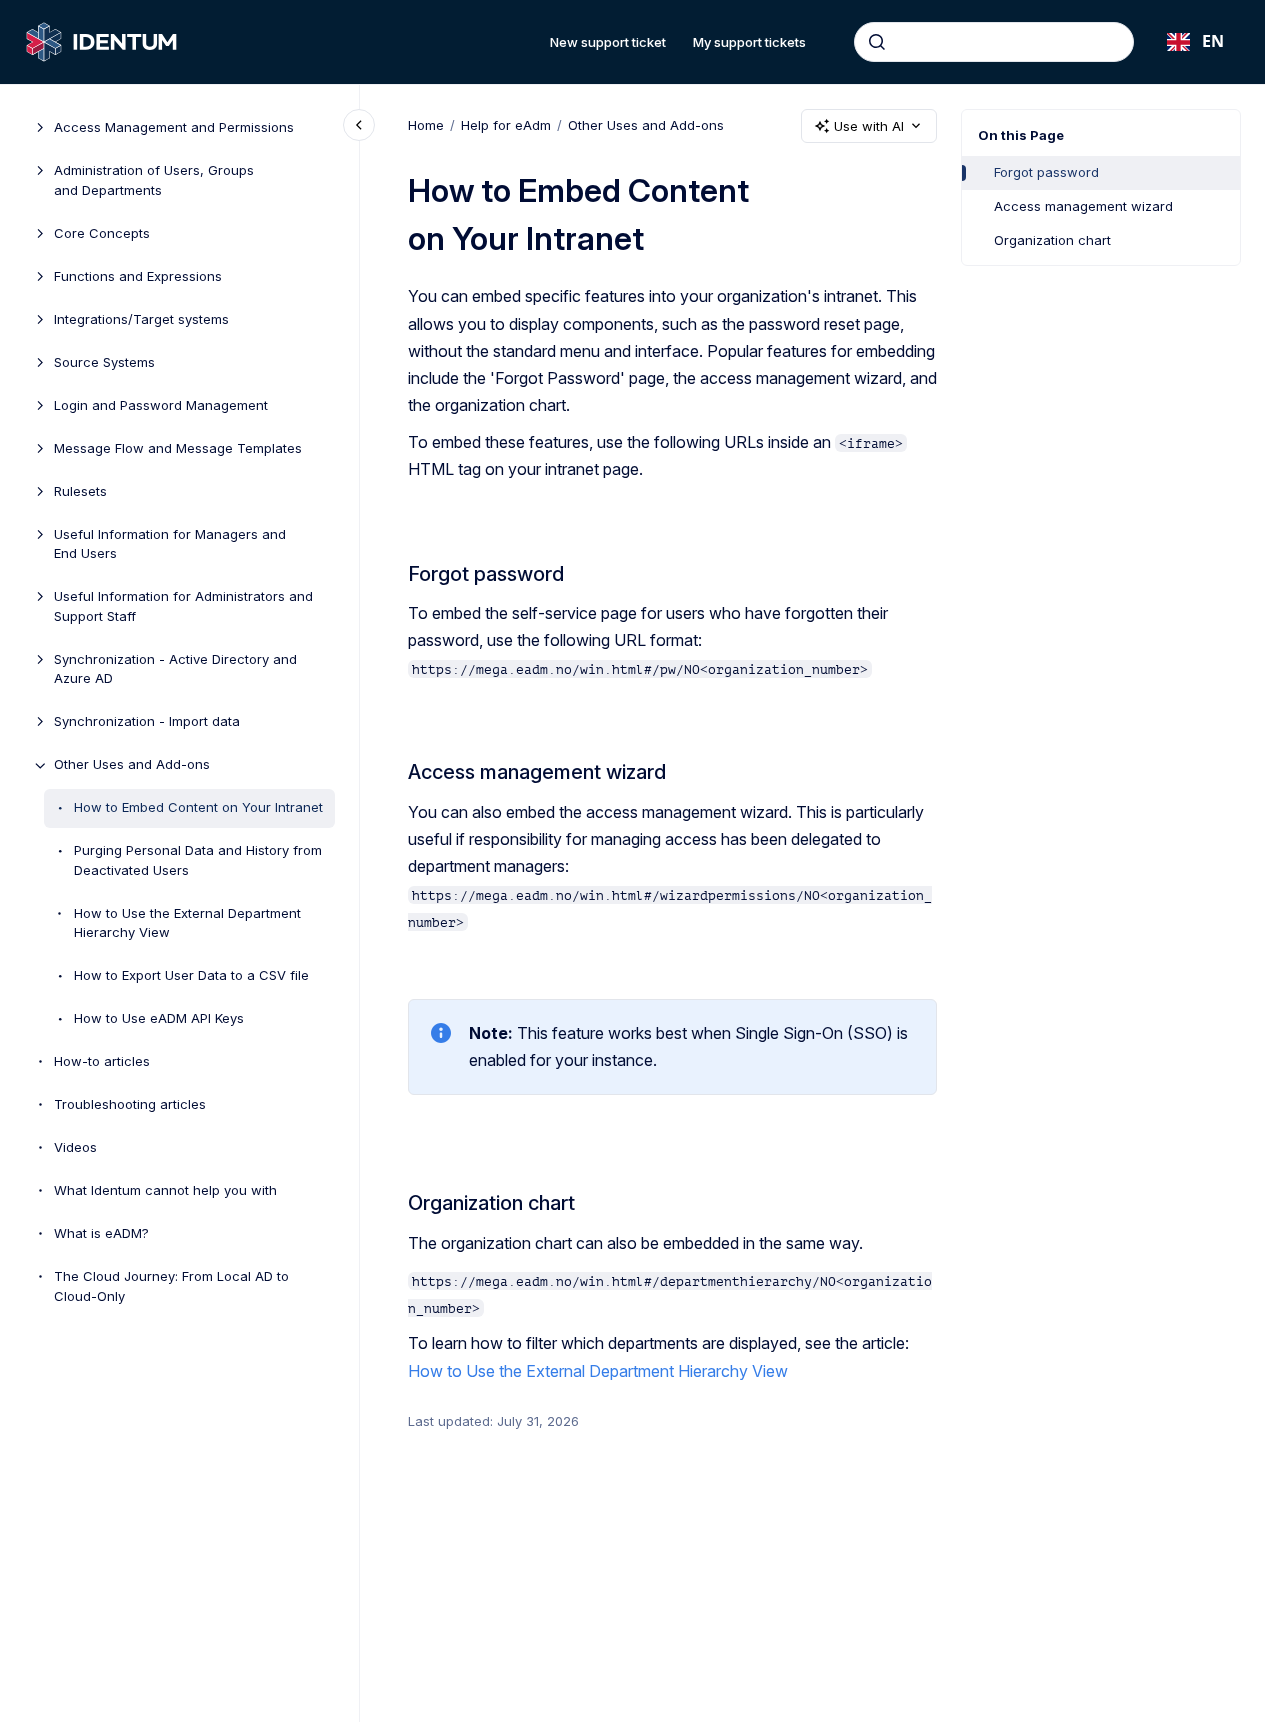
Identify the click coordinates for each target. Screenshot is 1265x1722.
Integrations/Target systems (141, 319)
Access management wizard (1083, 206)
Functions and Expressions (138, 276)
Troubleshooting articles (130, 1105)
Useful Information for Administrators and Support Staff (183, 607)
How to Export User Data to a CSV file (191, 976)
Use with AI (869, 126)
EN (1213, 41)
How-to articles (102, 1062)
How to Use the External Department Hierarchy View (187, 923)
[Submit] (877, 42)
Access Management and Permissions (174, 128)
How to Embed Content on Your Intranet (198, 808)
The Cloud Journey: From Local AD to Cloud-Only (171, 1287)
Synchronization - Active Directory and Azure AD (175, 669)
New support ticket (608, 42)
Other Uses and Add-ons (132, 765)
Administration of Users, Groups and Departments (154, 181)
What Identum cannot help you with (165, 1191)
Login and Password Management (161, 405)
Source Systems (104, 362)
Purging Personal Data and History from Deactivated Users (198, 861)
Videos (75, 1148)
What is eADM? (101, 1234)
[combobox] (994, 42)
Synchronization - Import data (147, 722)
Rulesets (80, 491)
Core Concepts (102, 233)
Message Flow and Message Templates (178, 448)
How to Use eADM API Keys (159, 1019)
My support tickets (749, 42)
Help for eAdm (506, 125)
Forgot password (1046, 172)
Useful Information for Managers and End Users (170, 544)
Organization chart (1052, 240)
